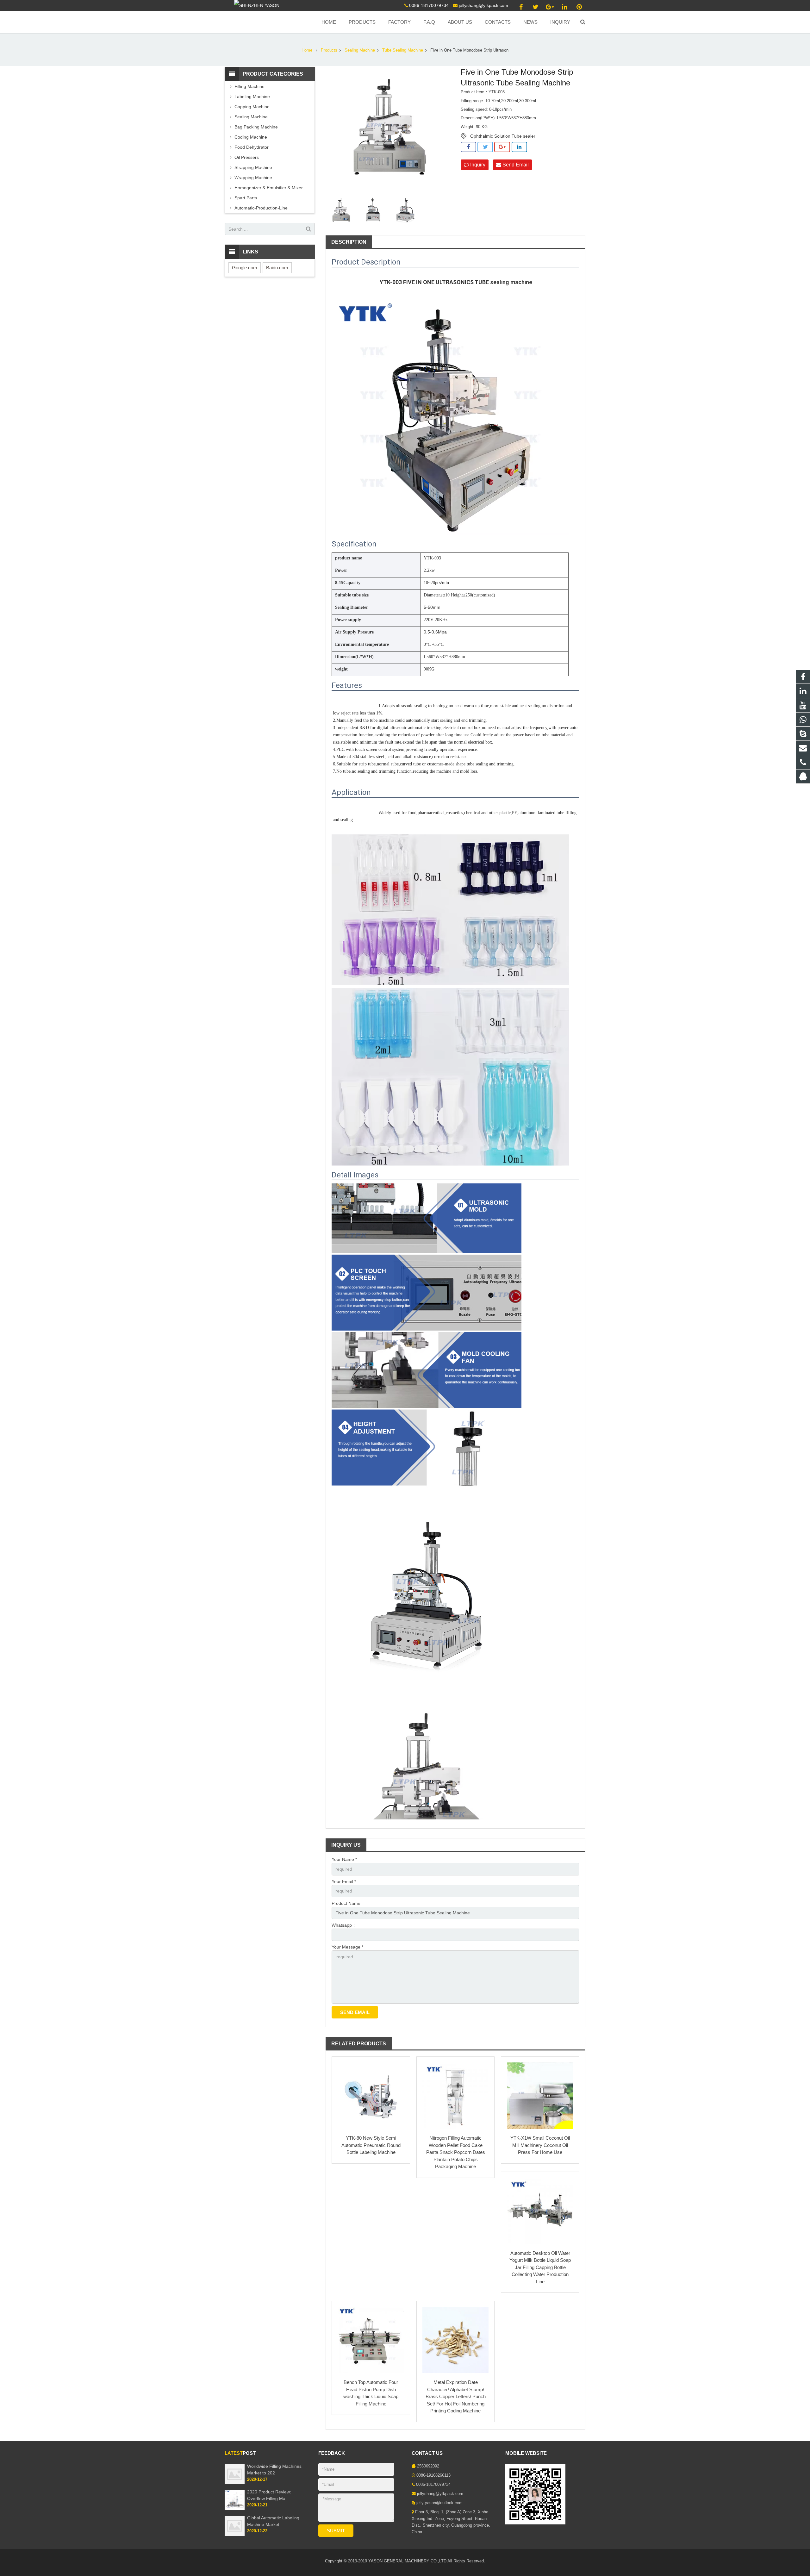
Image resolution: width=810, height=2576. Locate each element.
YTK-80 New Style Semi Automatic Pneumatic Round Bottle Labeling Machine (371, 2145)
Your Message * (347, 1947)
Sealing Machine (360, 50)
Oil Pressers (247, 157)
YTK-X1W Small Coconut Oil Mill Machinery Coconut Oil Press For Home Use (540, 2145)
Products (329, 50)
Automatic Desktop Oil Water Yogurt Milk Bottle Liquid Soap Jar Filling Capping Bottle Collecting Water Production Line (540, 2267)
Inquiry (477, 165)
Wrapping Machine (253, 178)
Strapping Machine (253, 167)
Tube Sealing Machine (403, 50)
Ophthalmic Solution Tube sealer (503, 136)
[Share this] (468, 147)
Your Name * (344, 1859)
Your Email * (344, 1881)
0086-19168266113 (433, 2475)
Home (307, 50)
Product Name (346, 1903)
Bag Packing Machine (256, 127)
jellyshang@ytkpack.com (483, 5)
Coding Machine (251, 137)
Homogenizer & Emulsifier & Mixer (269, 188)
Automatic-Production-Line (261, 208)
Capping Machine (252, 107)
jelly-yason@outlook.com (439, 2503)
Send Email (515, 165)
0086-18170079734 (429, 5)
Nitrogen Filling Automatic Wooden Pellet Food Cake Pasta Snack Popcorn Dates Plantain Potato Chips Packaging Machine (456, 2152)
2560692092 (428, 2466)
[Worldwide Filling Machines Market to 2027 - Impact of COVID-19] (235, 2483)
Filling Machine (249, 86)
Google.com (245, 268)
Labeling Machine (252, 97)
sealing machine (511, 282)
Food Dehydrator (252, 147)
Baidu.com (277, 268)
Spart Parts (246, 198)
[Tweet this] (485, 147)
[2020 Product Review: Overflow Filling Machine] (235, 2509)
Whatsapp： (344, 1925)
